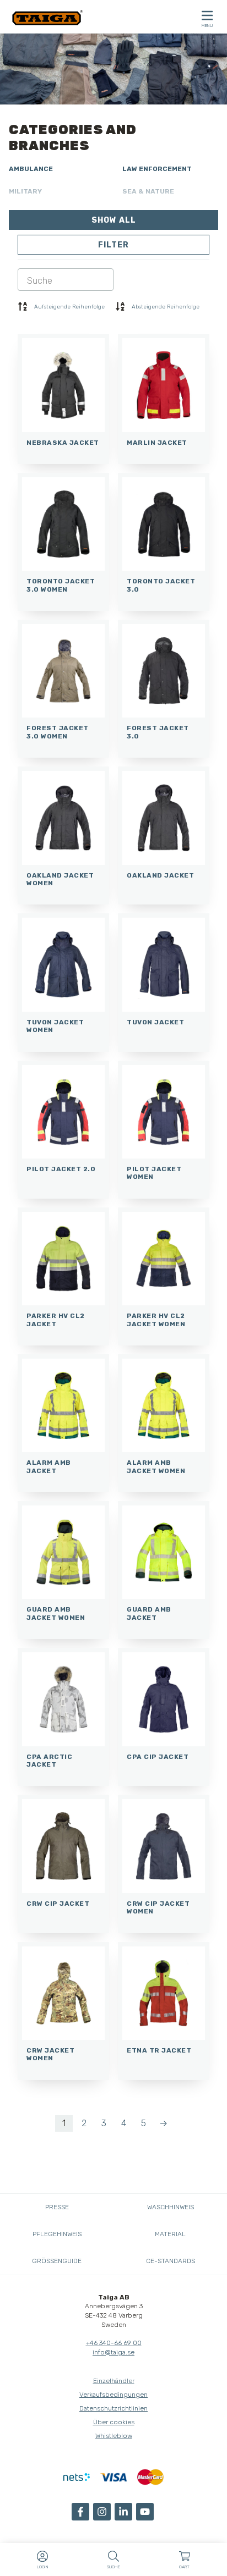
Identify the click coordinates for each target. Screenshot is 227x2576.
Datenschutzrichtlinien (113, 2408)
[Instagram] (102, 2512)
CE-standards (171, 2261)
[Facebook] (80, 2512)
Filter (113, 245)
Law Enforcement (157, 169)
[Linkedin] (123, 2512)
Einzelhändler (114, 2381)
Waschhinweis (171, 2207)
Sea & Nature (148, 191)
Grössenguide (57, 2261)
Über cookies (114, 2422)
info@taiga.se (113, 2352)
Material (170, 2234)
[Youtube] (145, 2512)
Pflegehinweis (57, 2234)
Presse (57, 2207)
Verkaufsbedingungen (113, 2395)
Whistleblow (114, 2436)
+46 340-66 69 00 (114, 2343)
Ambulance (31, 169)
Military (25, 191)
